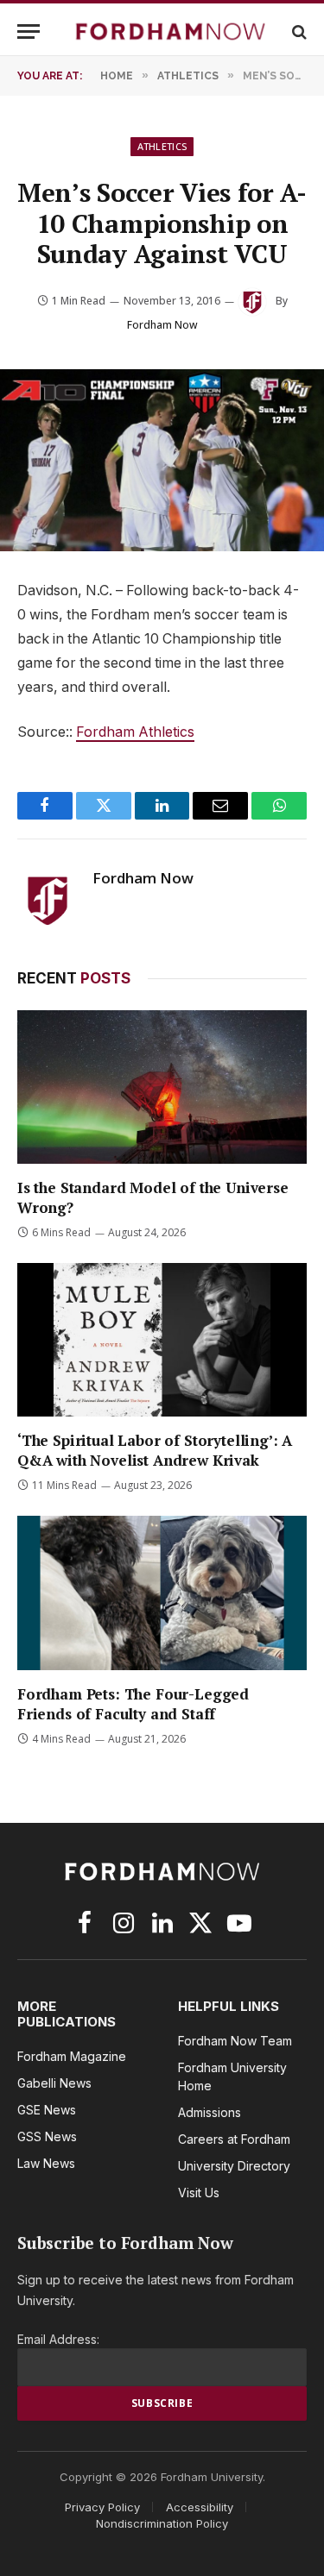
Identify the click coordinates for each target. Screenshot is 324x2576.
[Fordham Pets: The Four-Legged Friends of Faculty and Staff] (162, 1593)
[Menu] (29, 31)
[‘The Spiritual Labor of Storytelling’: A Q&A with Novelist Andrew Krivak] (162, 1340)
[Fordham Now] (171, 31)
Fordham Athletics (135, 732)
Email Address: (58, 2339)
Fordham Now (162, 325)
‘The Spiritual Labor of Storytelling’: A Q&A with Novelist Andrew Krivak (155, 1450)
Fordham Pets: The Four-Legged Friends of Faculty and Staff (133, 1704)
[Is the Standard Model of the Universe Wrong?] (162, 1087)
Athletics (162, 146)
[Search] (298, 31)
